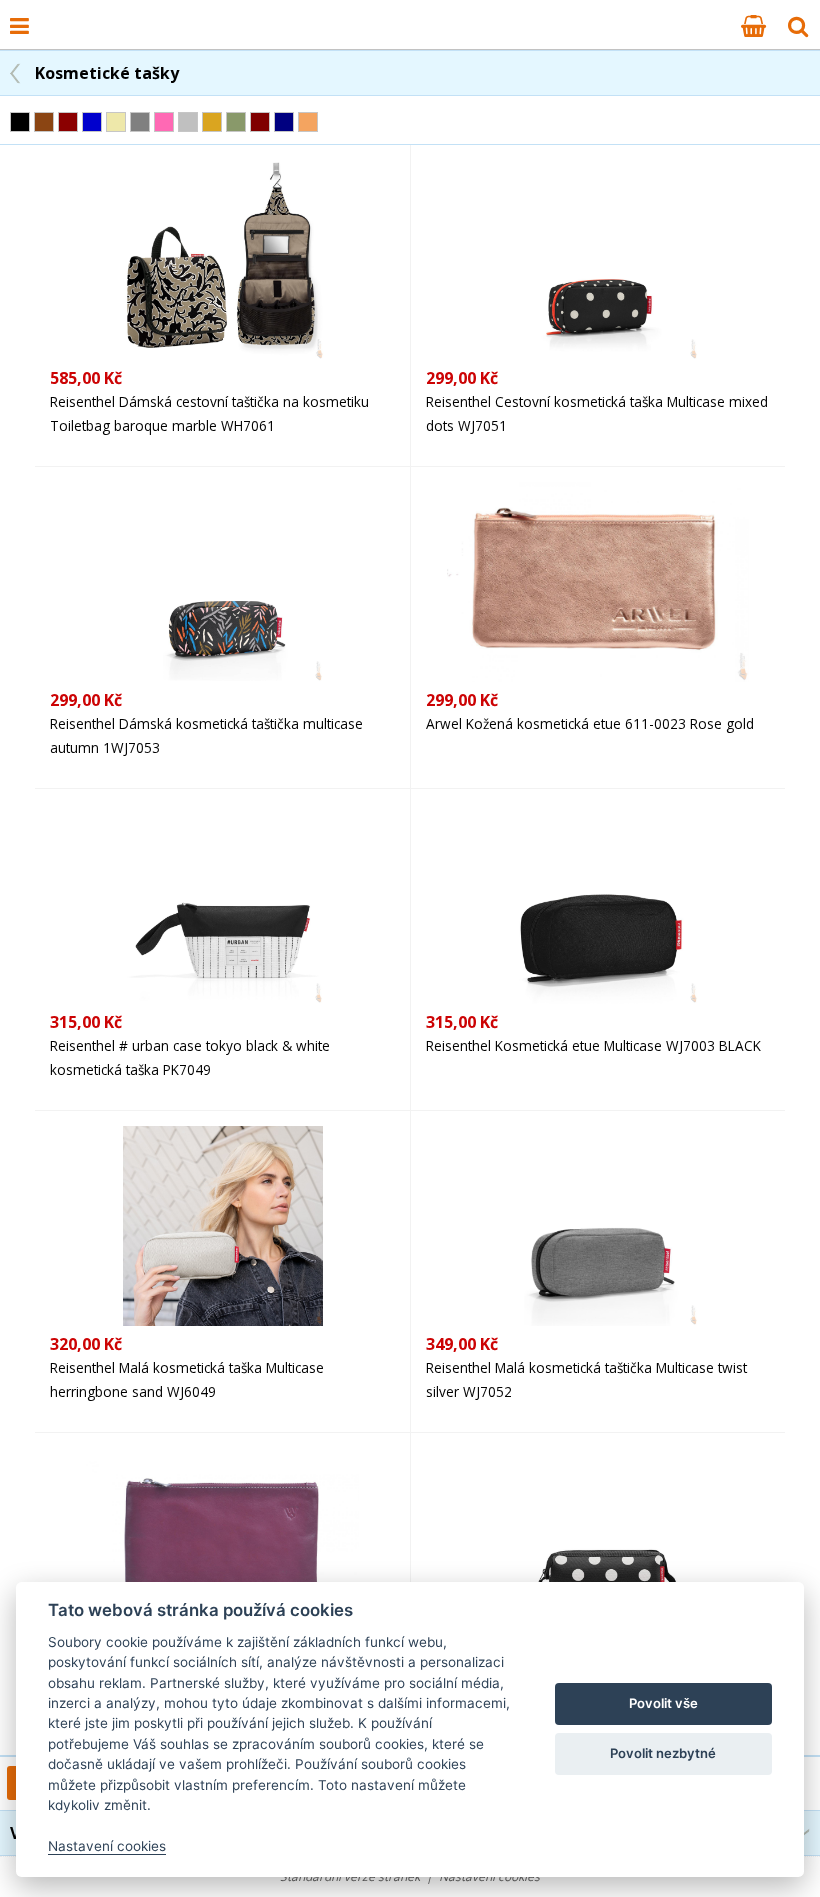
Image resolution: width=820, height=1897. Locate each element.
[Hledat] (798, 25)
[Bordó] (260, 122)
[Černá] (20, 122)
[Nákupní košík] (753, 25)
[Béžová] (116, 122)
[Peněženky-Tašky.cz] (51, 13)
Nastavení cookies (107, 1846)
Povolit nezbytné (663, 1753)
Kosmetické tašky (107, 73)
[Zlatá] (212, 122)
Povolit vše (663, 1703)
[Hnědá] (44, 122)
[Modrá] (92, 122)
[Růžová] (164, 122)
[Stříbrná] (188, 122)
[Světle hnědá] (308, 122)
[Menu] (19, 25)
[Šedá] (140, 122)
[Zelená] (236, 122)
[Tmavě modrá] (284, 122)
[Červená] (68, 122)
